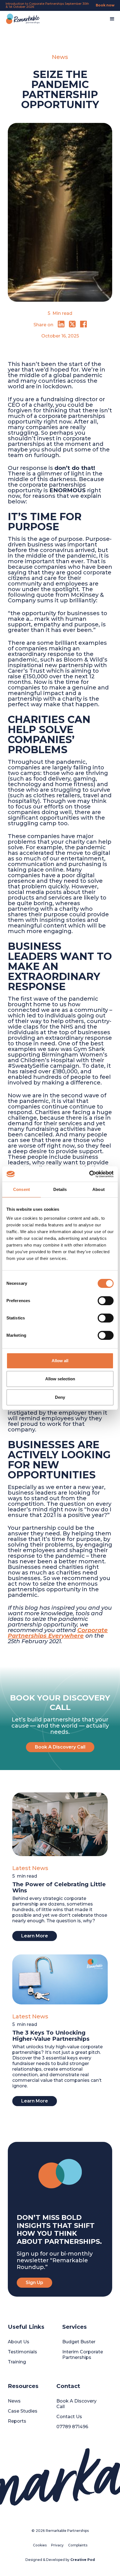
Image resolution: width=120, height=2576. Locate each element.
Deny (60, 1397)
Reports (17, 2421)
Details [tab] (60, 1189)
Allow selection (60, 1379)
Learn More (35, 1936)
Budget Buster (79, 2342)
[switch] (106, 1301)
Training (17, 2362)
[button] (112, 19)
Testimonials (22, 2352)
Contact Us (69, 2417)
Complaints (78, 2545)
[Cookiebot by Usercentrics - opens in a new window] (89, 1174)
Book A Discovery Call (60, 1747)
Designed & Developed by (60, 2560)
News (14, 2401)
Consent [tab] (21, 1189)
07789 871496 (72, 2427)
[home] (21, 19)
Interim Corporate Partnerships (83, 2355)
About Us (19, 2342)
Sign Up (34, 2283)
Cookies (40, 2545)
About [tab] (99, 1189)
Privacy (57, 2545)
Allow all (60, 1361)
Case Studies (23, 2411)
